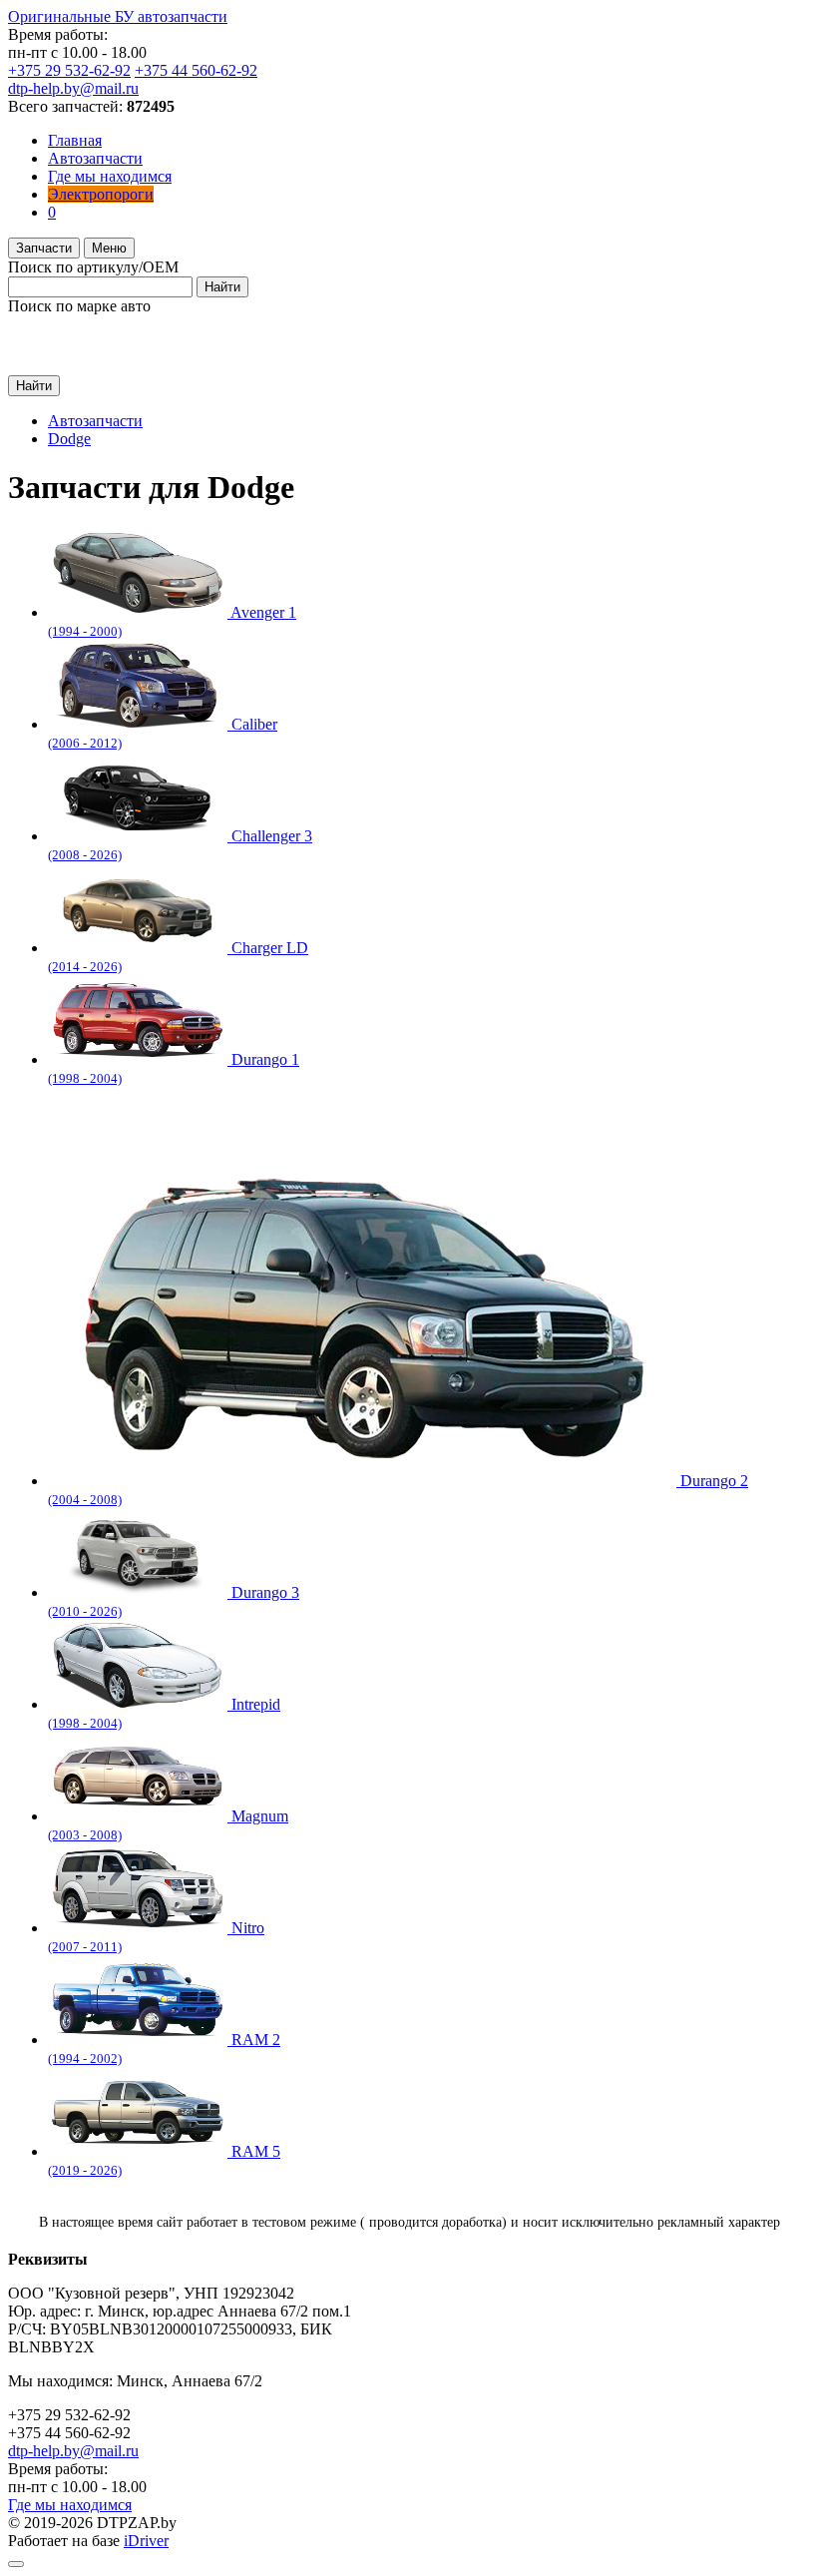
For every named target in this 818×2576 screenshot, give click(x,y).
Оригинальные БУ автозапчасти (118, 16)
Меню (109, 248)
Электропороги (101, 194)
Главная (75, 140)
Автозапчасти (95, 158)
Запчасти (44, 248)
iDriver (146, 2541)
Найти (222, 287)
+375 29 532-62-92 (69, 70)
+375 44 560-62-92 (196, 70)
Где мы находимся (110, 176)
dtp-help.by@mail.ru (73, 88)
